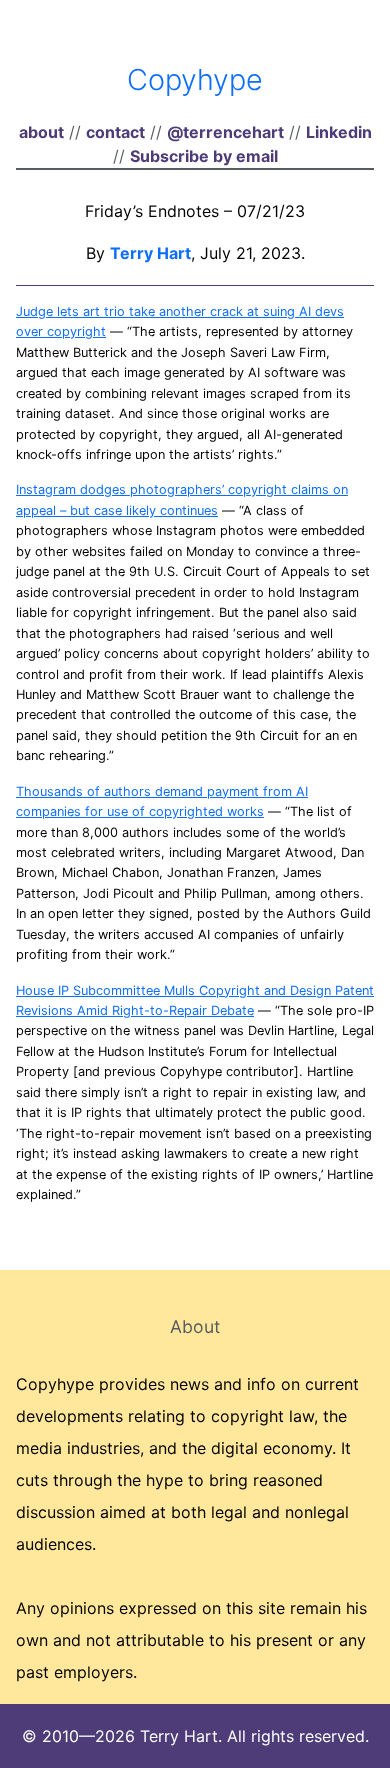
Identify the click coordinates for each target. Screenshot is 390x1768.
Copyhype (195, 79)
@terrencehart (225, 132)
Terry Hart (150, 253)
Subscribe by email (204, 156)
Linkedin (339, 132)
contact (115, 132)
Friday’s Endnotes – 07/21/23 (195, 211)
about (41, 132)
